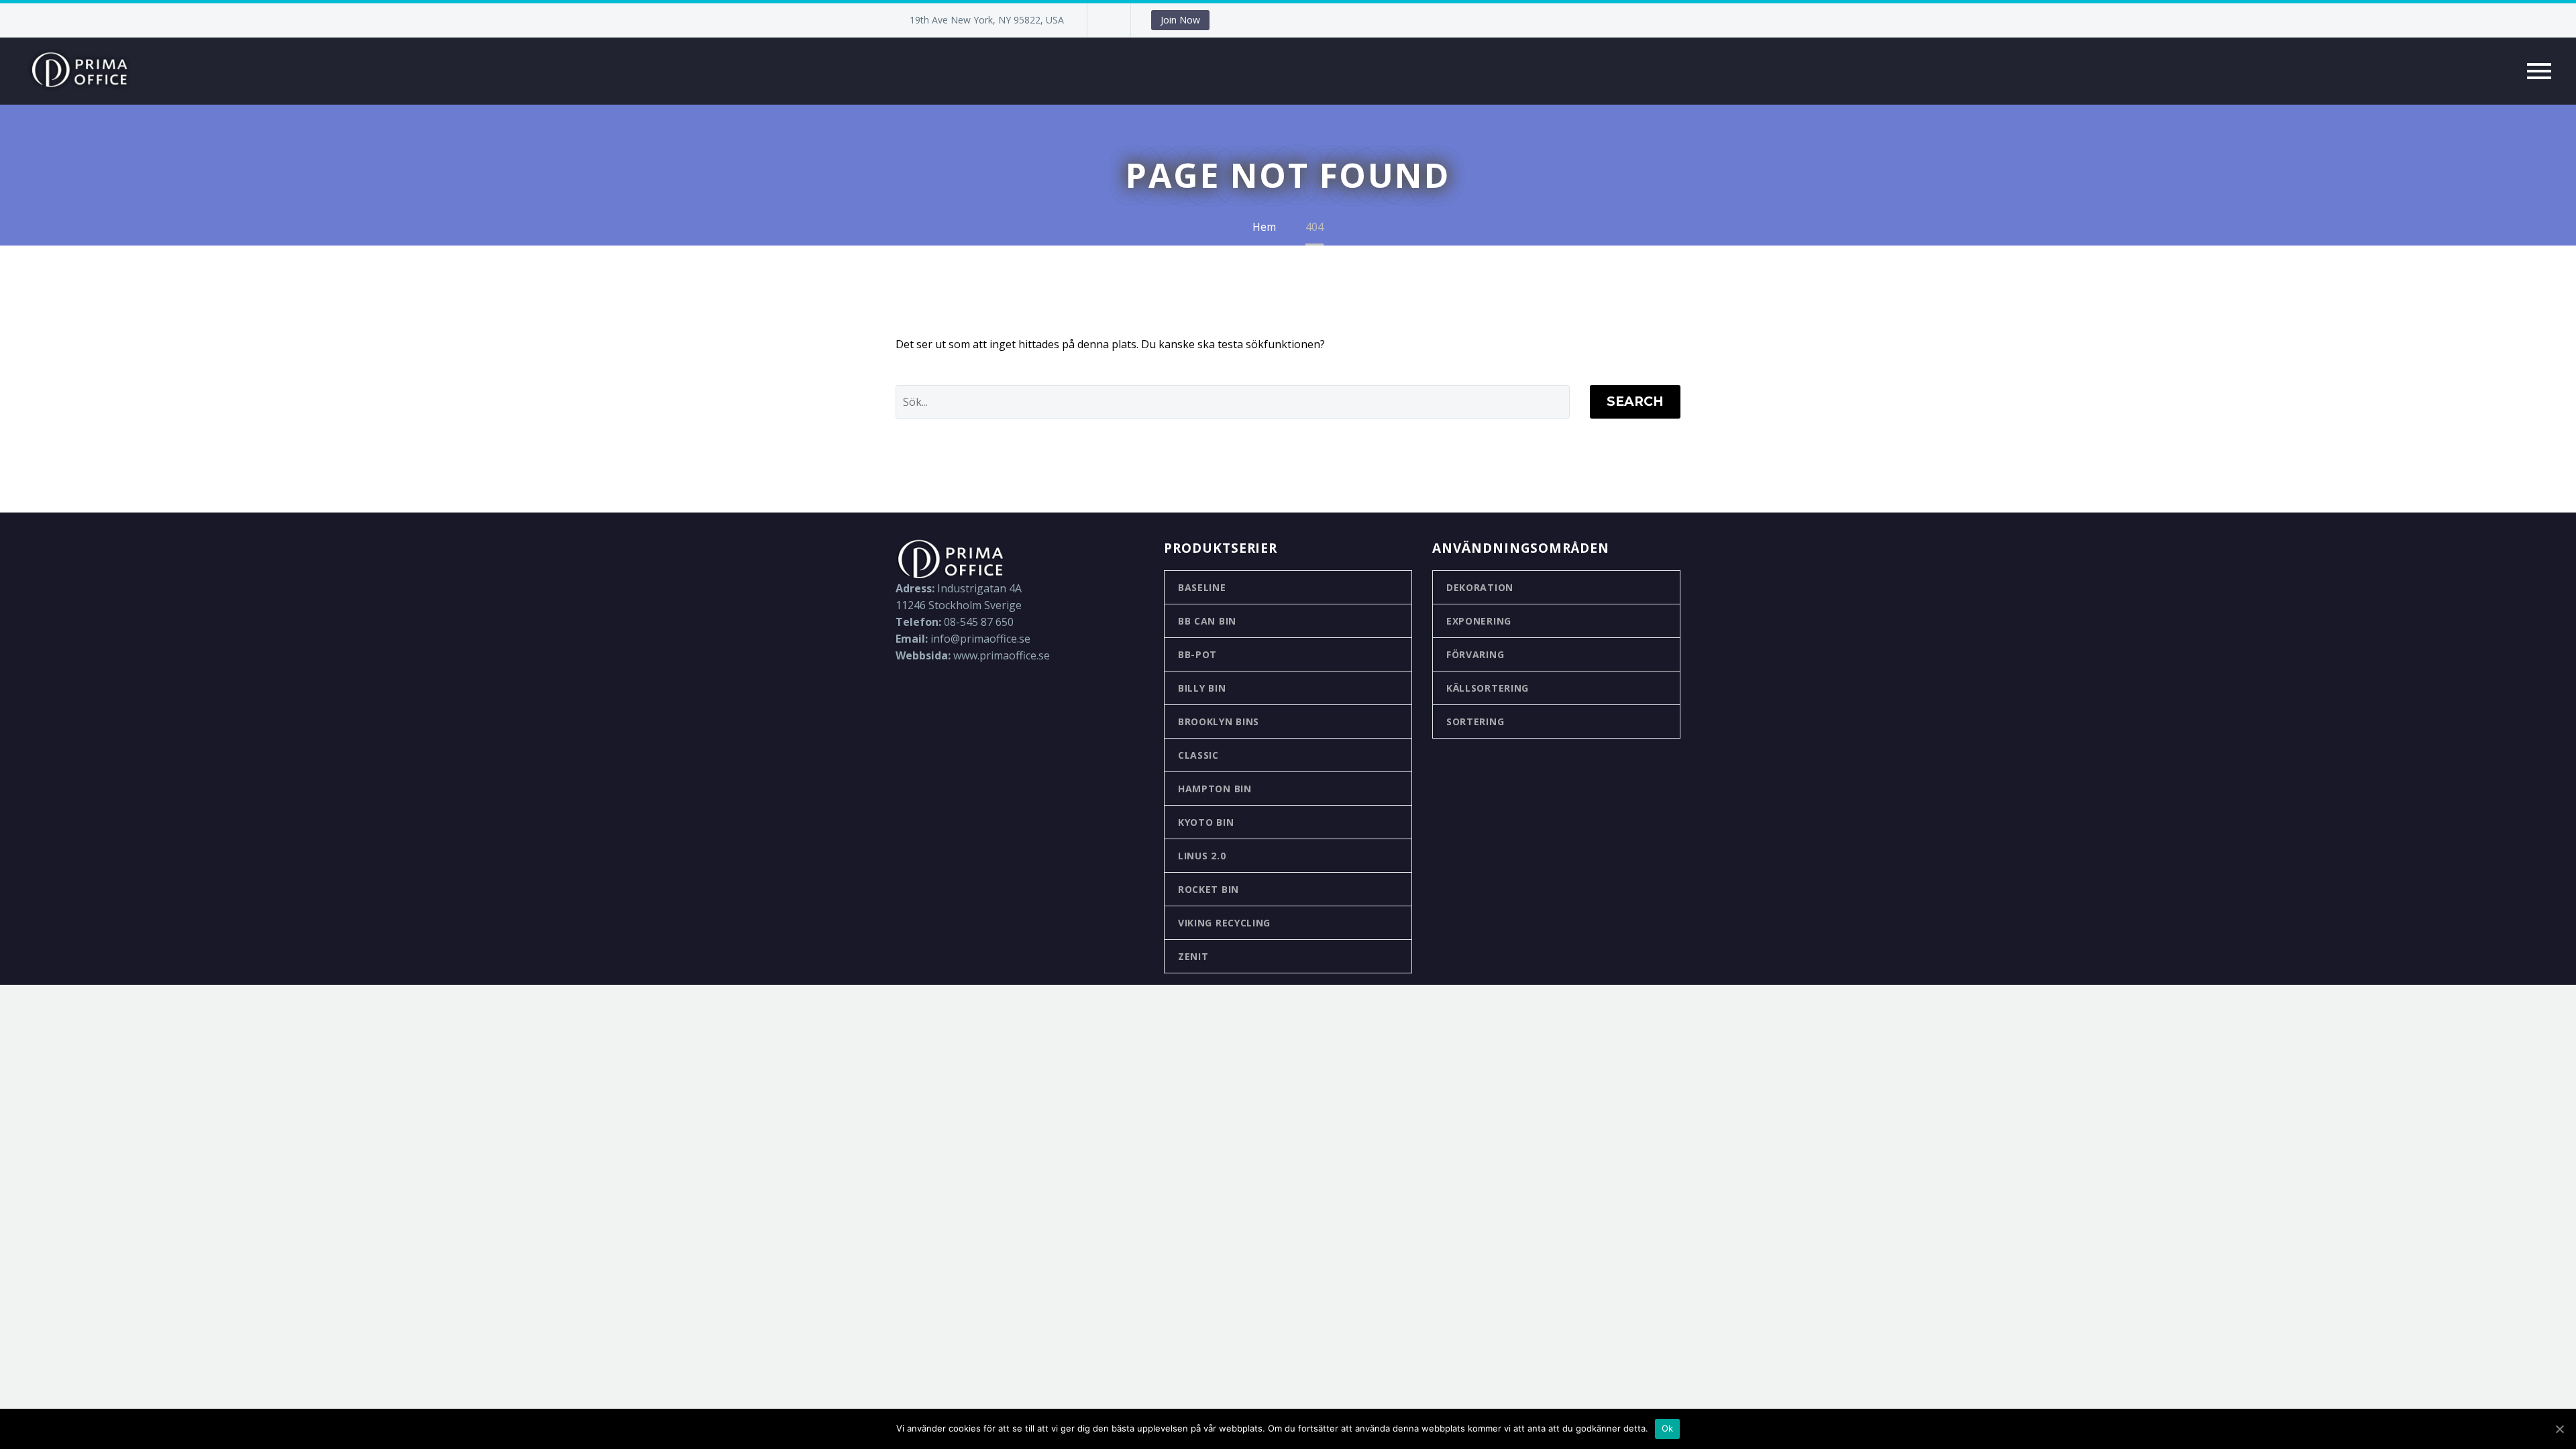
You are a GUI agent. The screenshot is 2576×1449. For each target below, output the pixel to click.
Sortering (1475, 721)
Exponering (1479, 621)
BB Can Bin (1207, 621)
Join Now (1180, 20)
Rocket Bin (1209, 889)
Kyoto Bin (1206, 822)
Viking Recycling (1224, 923)
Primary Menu (2539, 71)
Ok (1668, 1428)
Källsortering (1488, 688)
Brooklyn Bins (1219, 721)
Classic (1198, 755)
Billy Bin (1202, 688)
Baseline (1202, 587)
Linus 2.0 (1202, 856)
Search (1635, 401)
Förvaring (1475, 654)
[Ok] (2559, 1429)
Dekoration (1480, 587)
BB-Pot (1197, 654)
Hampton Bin (1215, 789)
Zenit (1193, 956)
